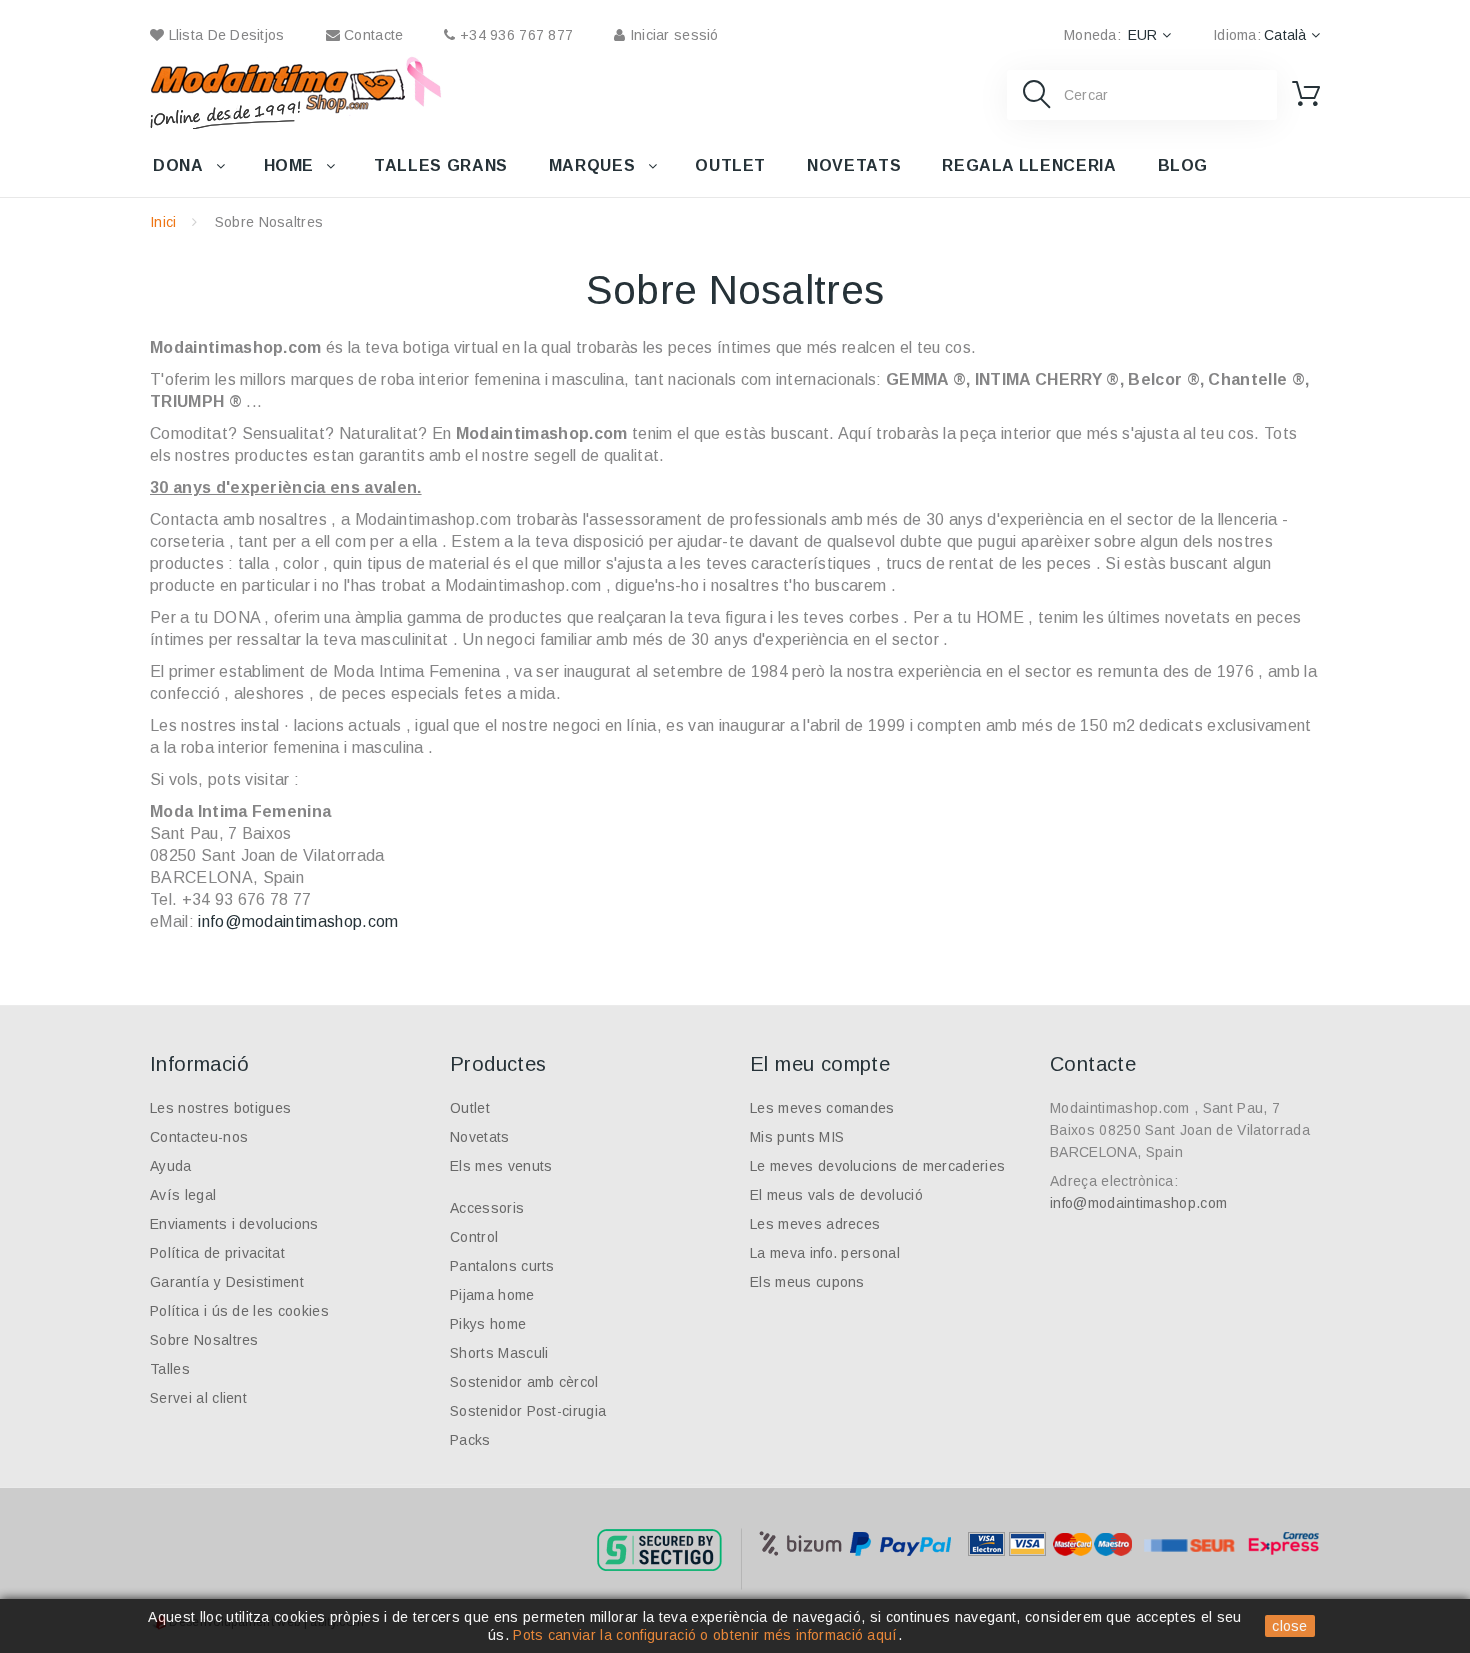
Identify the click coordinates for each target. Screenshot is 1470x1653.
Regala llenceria (1029, 165)
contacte (372, 35)
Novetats (854, 165)
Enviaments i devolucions (234, 1224)
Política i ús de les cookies (239, 1311)
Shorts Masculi (499, 1353)
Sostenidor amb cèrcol (524, 1382)
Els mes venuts (501, 1166)
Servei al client (198, 1398)
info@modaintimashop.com (298, 921)
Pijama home (492, 1295)
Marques (592, 165)
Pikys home (488, 1324)
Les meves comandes (822, 1108)
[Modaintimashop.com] (277, 93)
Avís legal (183, 1195)
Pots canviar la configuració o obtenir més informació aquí (705, 1635)
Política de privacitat (217, 1253)
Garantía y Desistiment (227, 1282)
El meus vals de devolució (836, 1195)
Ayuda (171, 1166)
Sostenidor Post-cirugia (528, 1411)
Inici (163, 222)
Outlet (730, 165)
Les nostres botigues (220, 1108)
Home (289, 165)
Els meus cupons (807, 1282)
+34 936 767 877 (514, 35)
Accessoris (487, 1208)
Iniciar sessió (671, 35)
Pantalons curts (502, 1266)
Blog (1183, 165)
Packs (470, 1440)
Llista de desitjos (224, 35)
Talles (170, 1369)
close (1290, 1626)
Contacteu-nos (199, 1137)
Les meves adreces (815, 1224)
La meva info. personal (825, 1253)
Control (474, 1237)
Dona (178, 165)
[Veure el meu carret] (1306, 94)
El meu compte (820, 1064)
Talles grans (441, 165)
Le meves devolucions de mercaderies (877, 1166)
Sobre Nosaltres (204, 1340)
